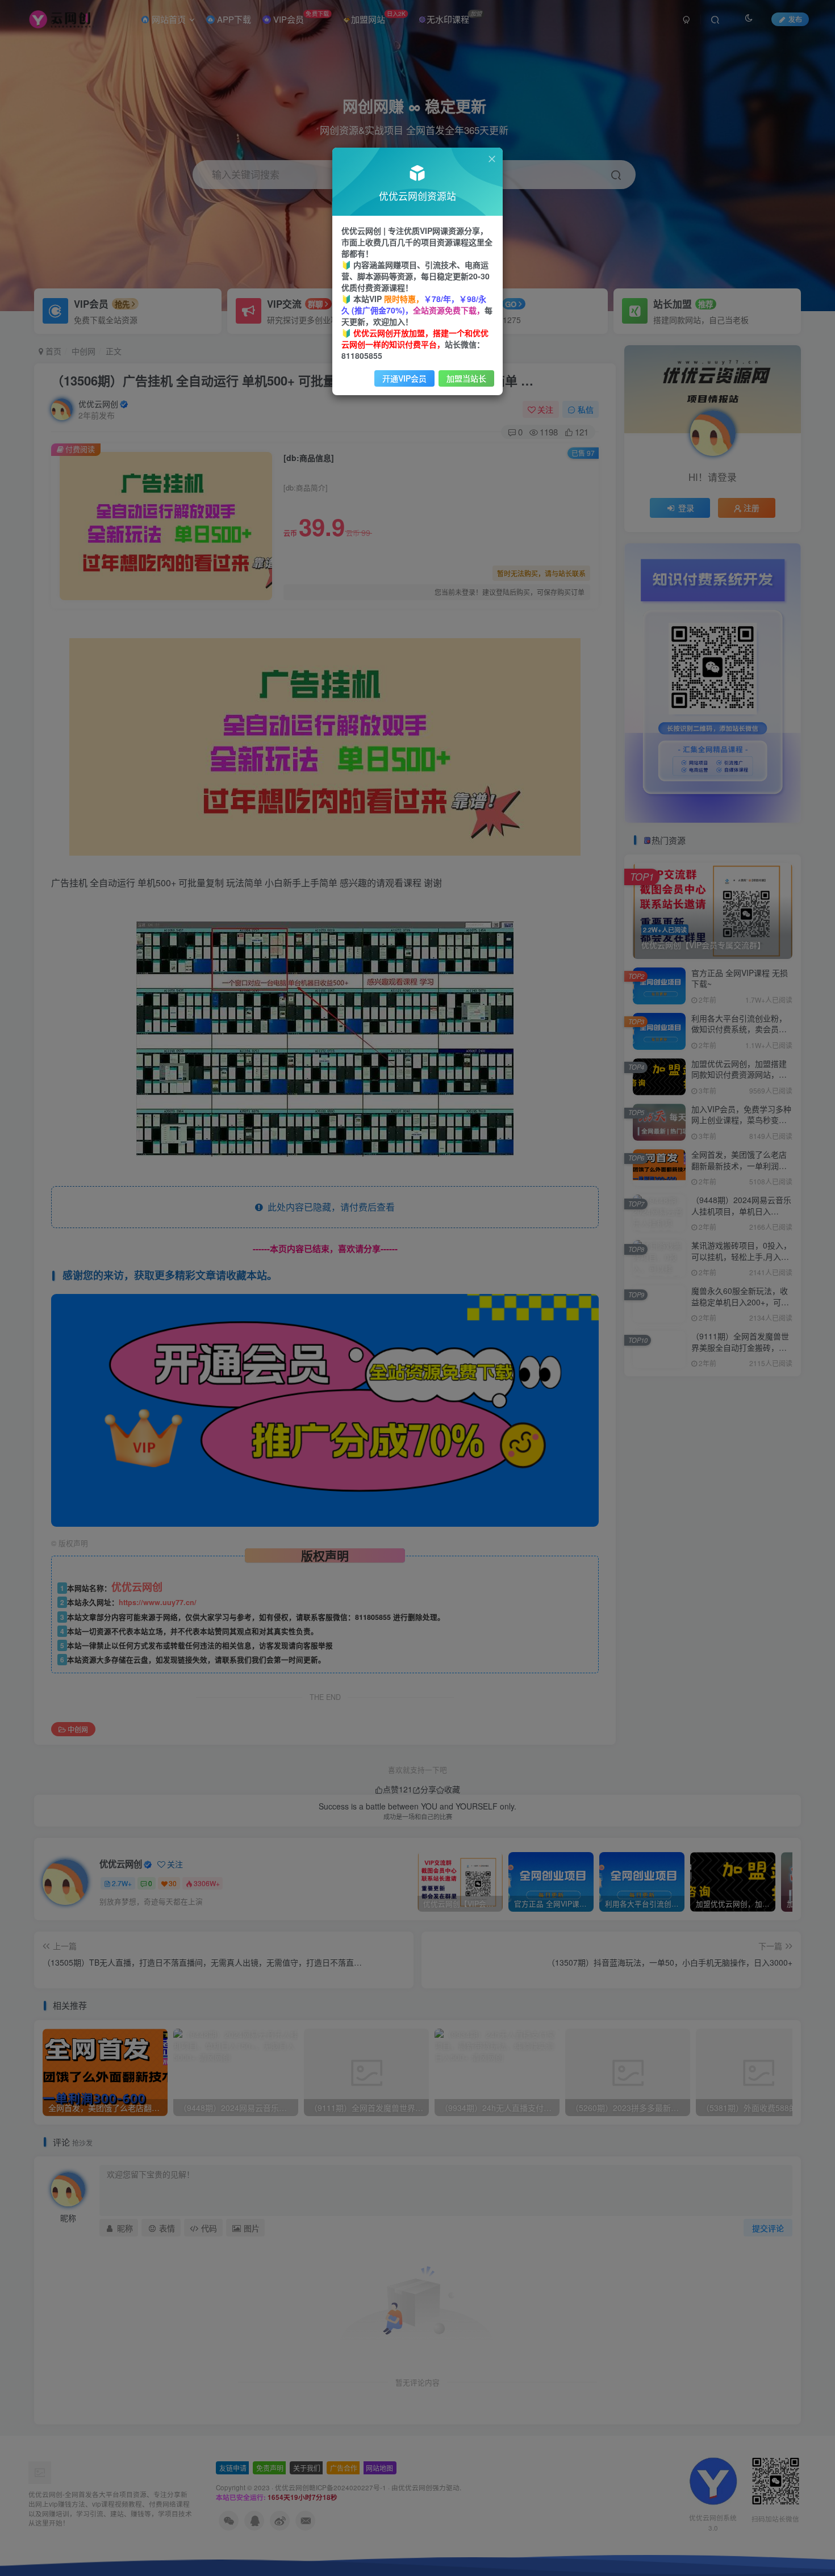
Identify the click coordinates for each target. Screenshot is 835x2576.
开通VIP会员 (404, 378)
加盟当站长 (466, 378)
